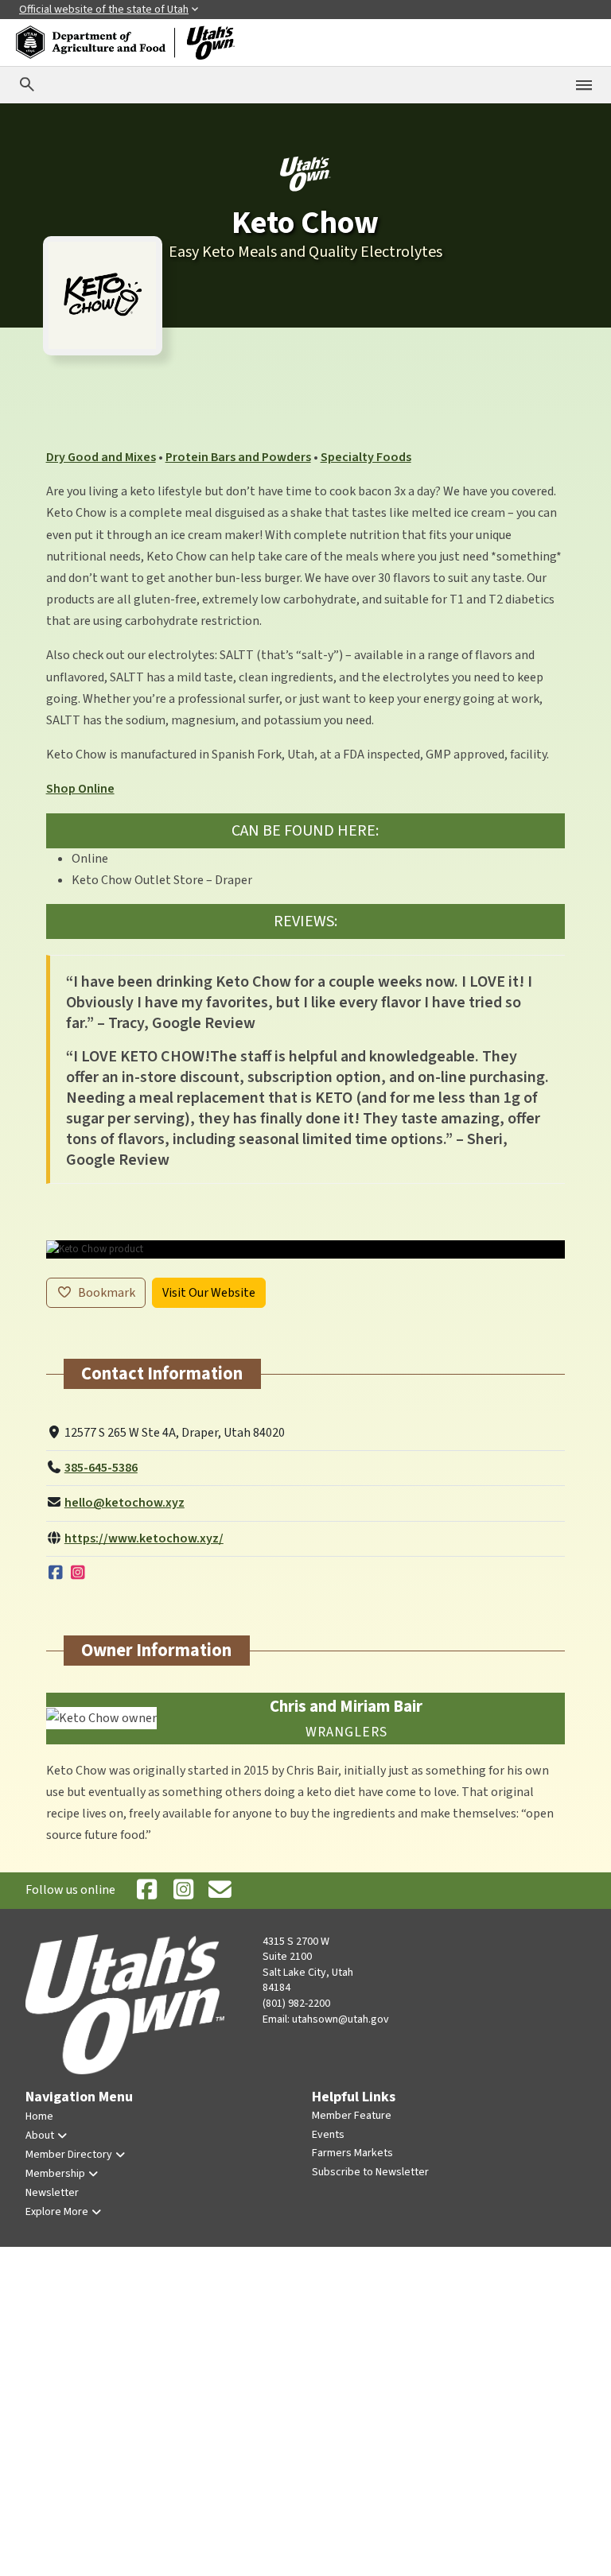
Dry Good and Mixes (101, 457)
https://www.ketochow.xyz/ (144, 1538)
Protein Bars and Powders (238, 457)
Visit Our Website (209, 1293)
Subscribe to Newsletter (370, 2172)
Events (328, 2135)
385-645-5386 (101, 1468)
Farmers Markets (352, 2153)
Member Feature (352, 2116)
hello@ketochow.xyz (125, 1503)
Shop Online (80, 789)
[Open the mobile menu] (584, 85)
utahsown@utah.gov (341, 2019)
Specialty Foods (366, 457)
